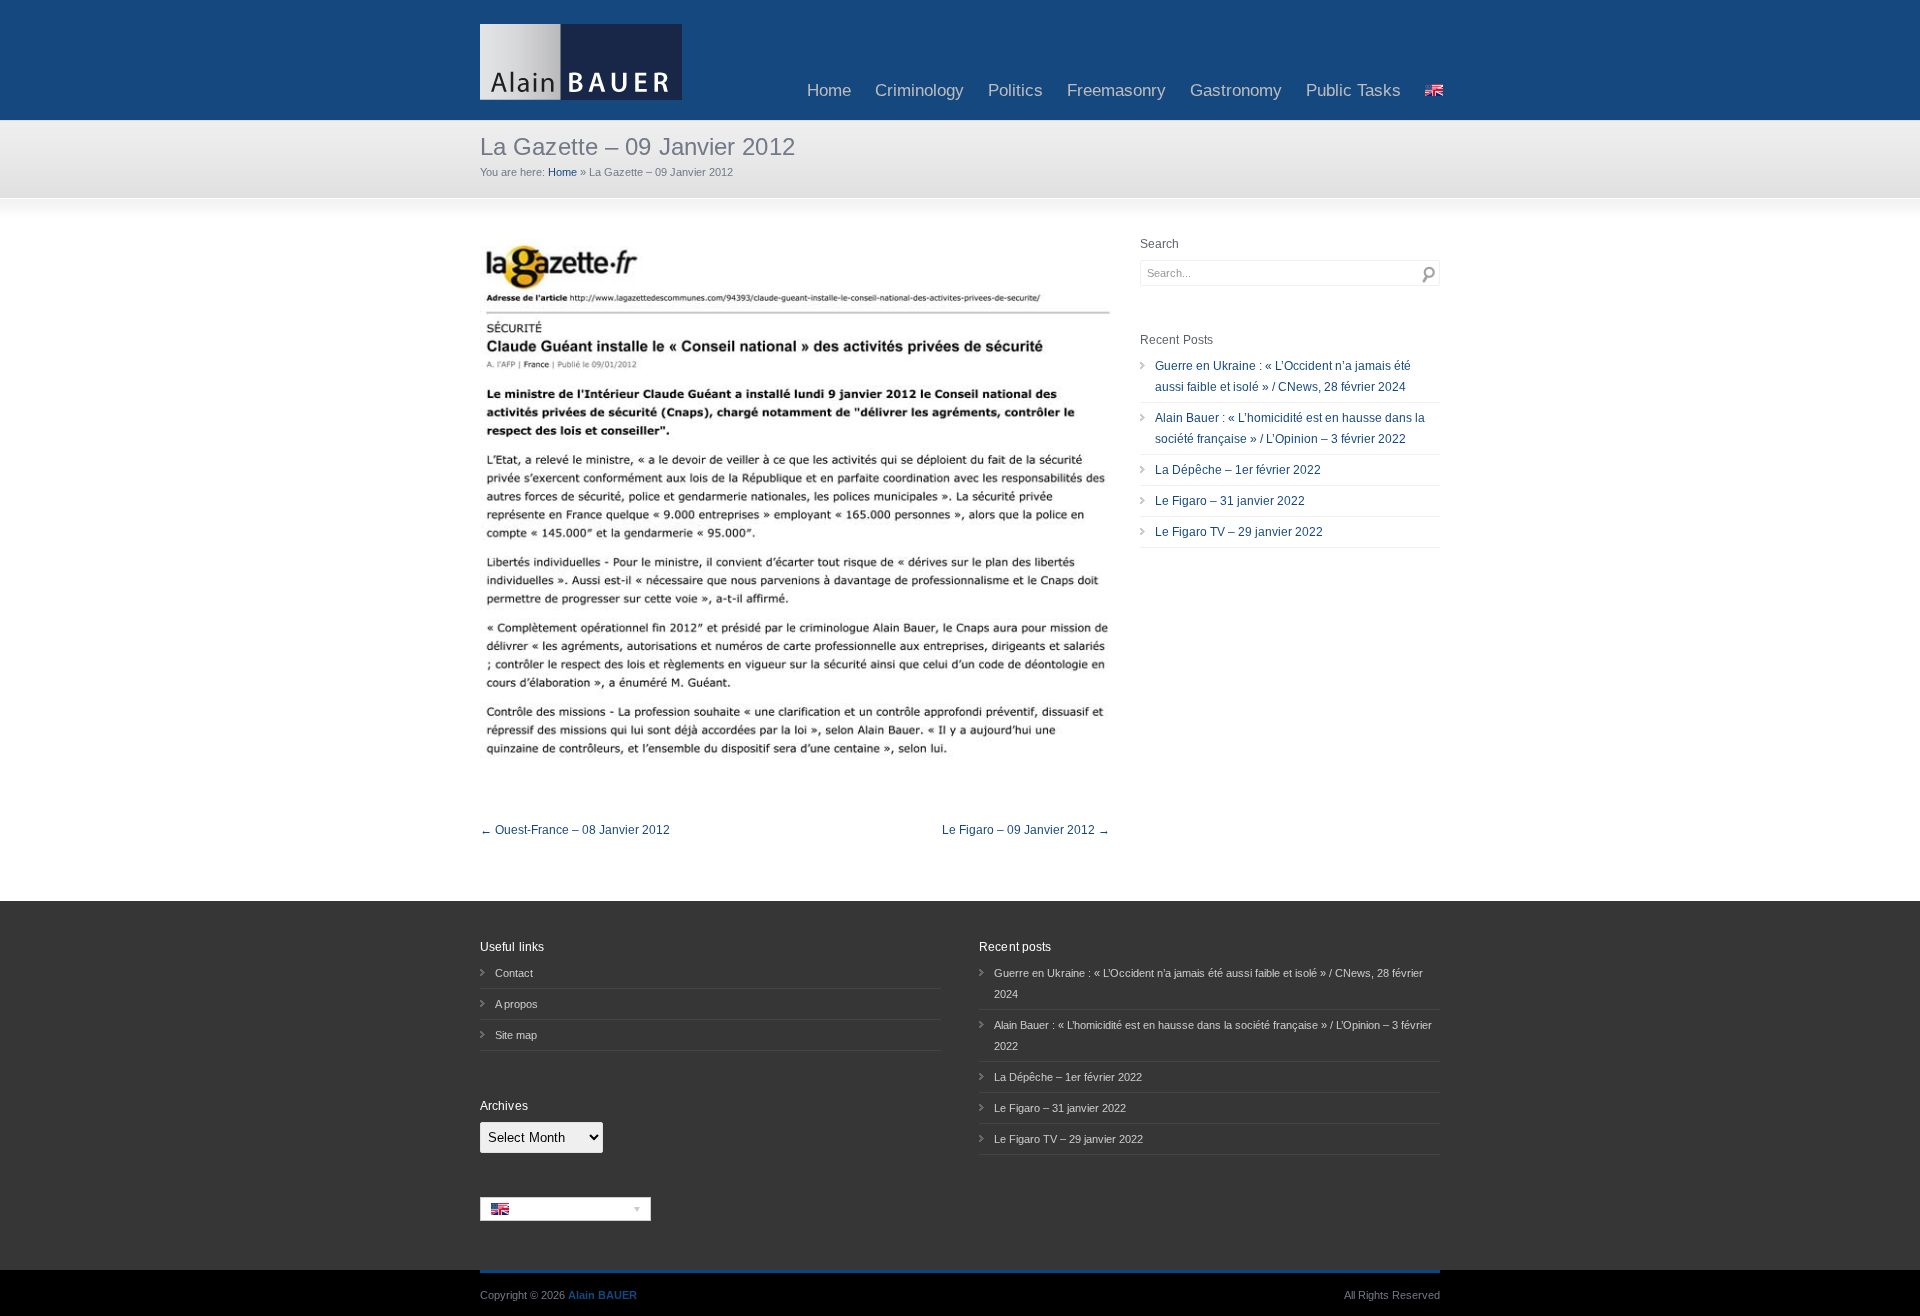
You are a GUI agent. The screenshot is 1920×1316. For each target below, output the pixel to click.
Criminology (919, 90)
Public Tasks (1353, 90)
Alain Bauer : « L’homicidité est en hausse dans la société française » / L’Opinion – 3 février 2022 (1290, 428)
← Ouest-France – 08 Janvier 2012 (575, 830)
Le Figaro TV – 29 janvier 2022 (1239, 532)
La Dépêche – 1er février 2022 (1238, 470)
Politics (1015, 90)
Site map (516, 1035)
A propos (516, 1004)
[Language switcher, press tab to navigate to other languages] (565, 1209)
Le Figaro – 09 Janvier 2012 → (1026, 830)
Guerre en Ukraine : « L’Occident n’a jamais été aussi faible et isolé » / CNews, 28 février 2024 (1283, 376)
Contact (514, 973)
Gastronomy (1236, 90)
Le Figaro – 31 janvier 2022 (1230, 501)
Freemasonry (1116, 90)
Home (829, 90)
